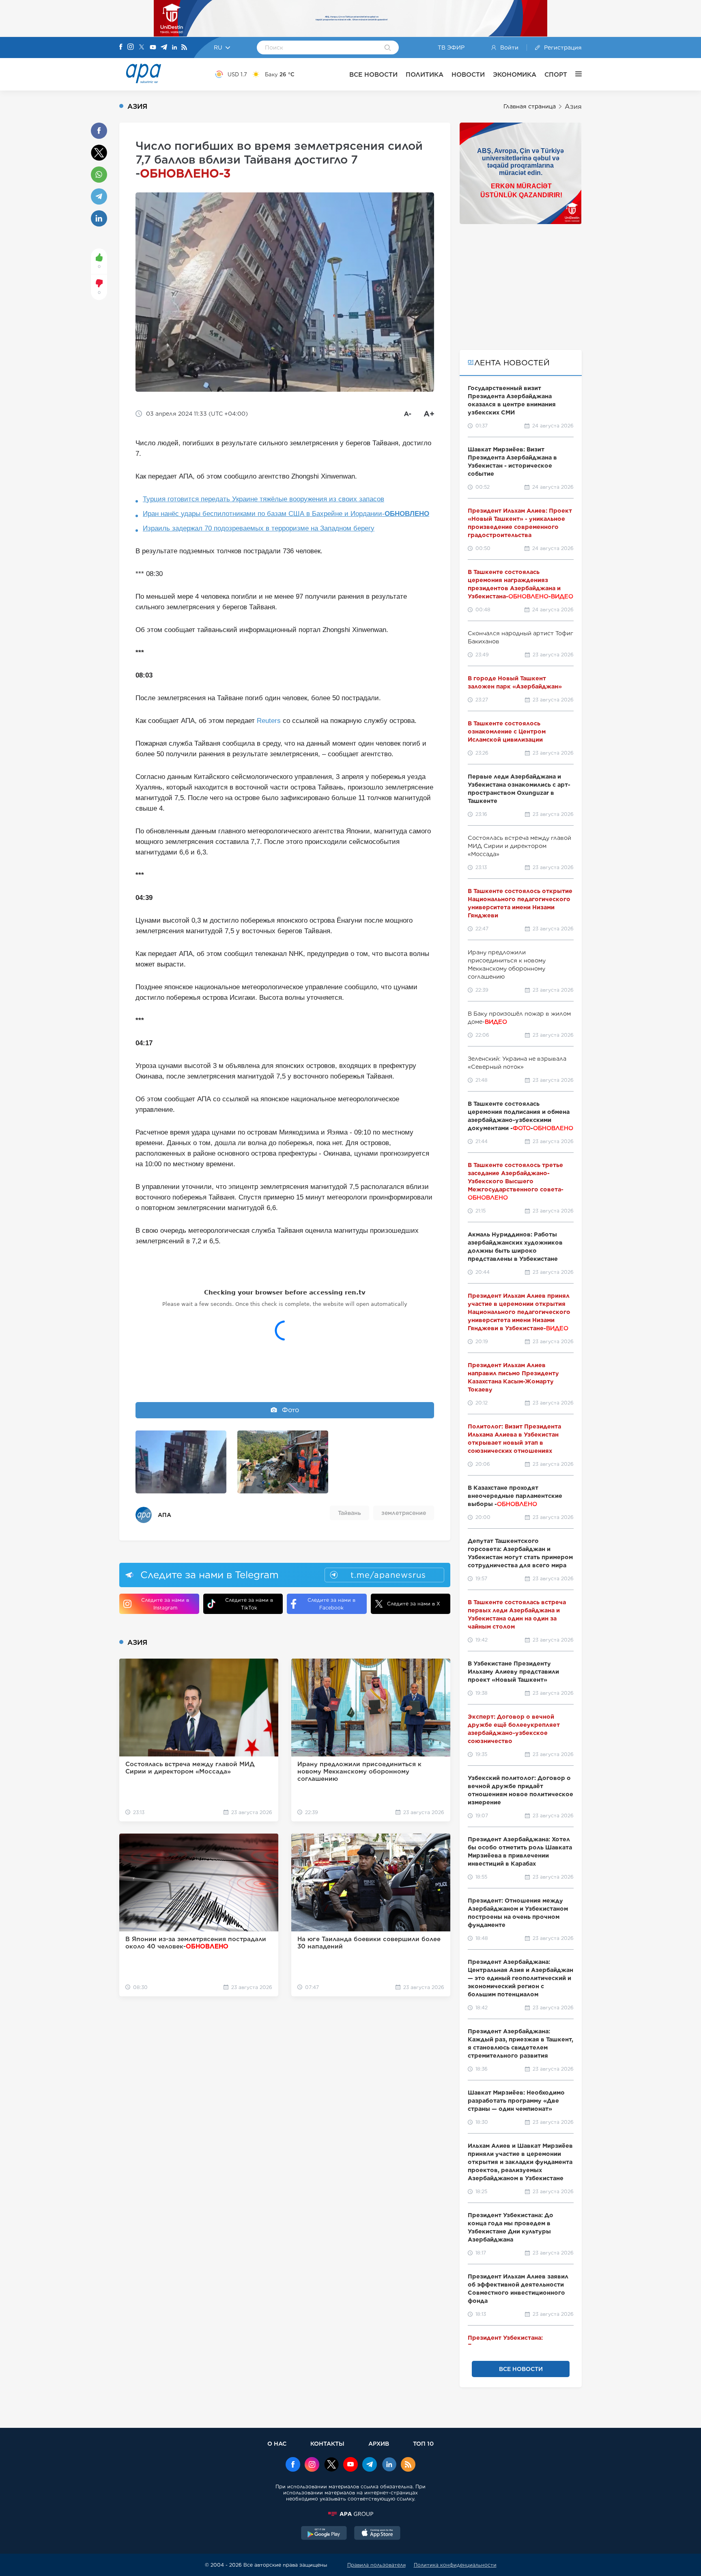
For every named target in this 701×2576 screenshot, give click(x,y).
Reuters (269, 721)
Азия (573, 107)
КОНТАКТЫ (327, 2443)
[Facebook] (121, 47)
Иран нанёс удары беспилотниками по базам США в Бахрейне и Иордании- (286, 514)
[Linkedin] (174, 48)
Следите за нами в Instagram (165, 1604)
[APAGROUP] (350, 2514)
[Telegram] (164, 48)
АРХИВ (379, 2443)
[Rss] (184, 48)
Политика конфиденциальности (455, 2565)
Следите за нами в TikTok (249, 1604)
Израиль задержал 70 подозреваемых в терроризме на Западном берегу (259, 528)
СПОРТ (556, 74)
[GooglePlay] (324, 2534)
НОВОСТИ (468, 74)
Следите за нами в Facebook (331, 1604)
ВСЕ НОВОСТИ (373, 74)
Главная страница (530, 106)
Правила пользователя (376, 2565)
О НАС (277, 2443)
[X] (142, 48)
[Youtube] (153, 48)
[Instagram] (131, 47)
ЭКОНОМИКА (515, 74)
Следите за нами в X (414, 1604)
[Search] (388, 48)
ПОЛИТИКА (425, 74)
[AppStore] (377, 2534)
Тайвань (349, 1513)
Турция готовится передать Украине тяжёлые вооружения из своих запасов (263, 499)
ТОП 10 (423, 2443)
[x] (331, 2465)
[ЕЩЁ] (574, 74)
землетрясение (404, 1513)
